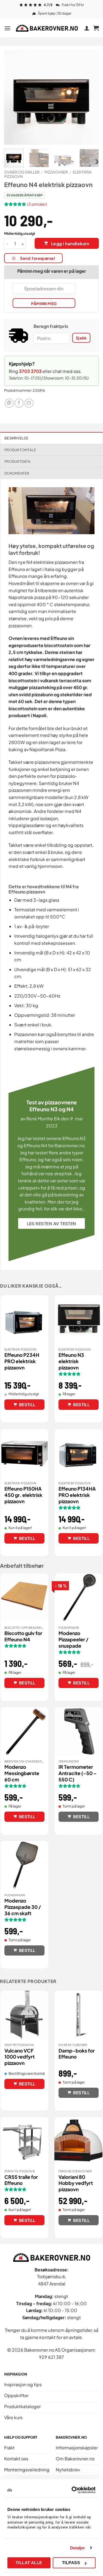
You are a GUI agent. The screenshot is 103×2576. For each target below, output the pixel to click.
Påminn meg (44, 303)
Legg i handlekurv (70, 243)
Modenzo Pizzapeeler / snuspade (73, 1639)
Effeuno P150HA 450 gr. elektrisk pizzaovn (23, 1495)
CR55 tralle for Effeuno (21, 2180)
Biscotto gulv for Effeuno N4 (23, 1636)
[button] (7, 28)
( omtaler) (37, 204)
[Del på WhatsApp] (9, 403)
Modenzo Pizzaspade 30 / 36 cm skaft (23, 1907)
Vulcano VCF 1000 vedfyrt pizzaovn (20, 2057)
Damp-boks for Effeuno (77, 2054)
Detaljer (78, 2548)
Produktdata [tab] (17, 461)
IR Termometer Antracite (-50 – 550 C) (78, 1773)
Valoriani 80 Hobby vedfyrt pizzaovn (76, 2183)
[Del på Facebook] (19, 403)
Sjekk (81, 338)
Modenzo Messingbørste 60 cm (22, 1773)
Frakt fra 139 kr (73, 5)
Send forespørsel (37, 258)
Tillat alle (29, 2563)
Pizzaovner (56, 172)
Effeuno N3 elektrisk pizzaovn (71, 1361)
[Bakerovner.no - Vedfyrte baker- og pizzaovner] (47, 28)
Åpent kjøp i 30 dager (55, 13)
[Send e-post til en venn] (29, 403)
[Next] (90, 97)
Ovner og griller (22, 172)
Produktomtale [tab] (20, 450)
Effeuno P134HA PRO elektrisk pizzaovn (77, 1495)
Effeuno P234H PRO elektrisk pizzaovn (22, 1361)
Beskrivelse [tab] (16, 438)
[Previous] (13, 97)
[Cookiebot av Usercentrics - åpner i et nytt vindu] (73, 2490)
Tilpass (71, 2563)
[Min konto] (87, 28)
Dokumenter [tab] (17, 473)
